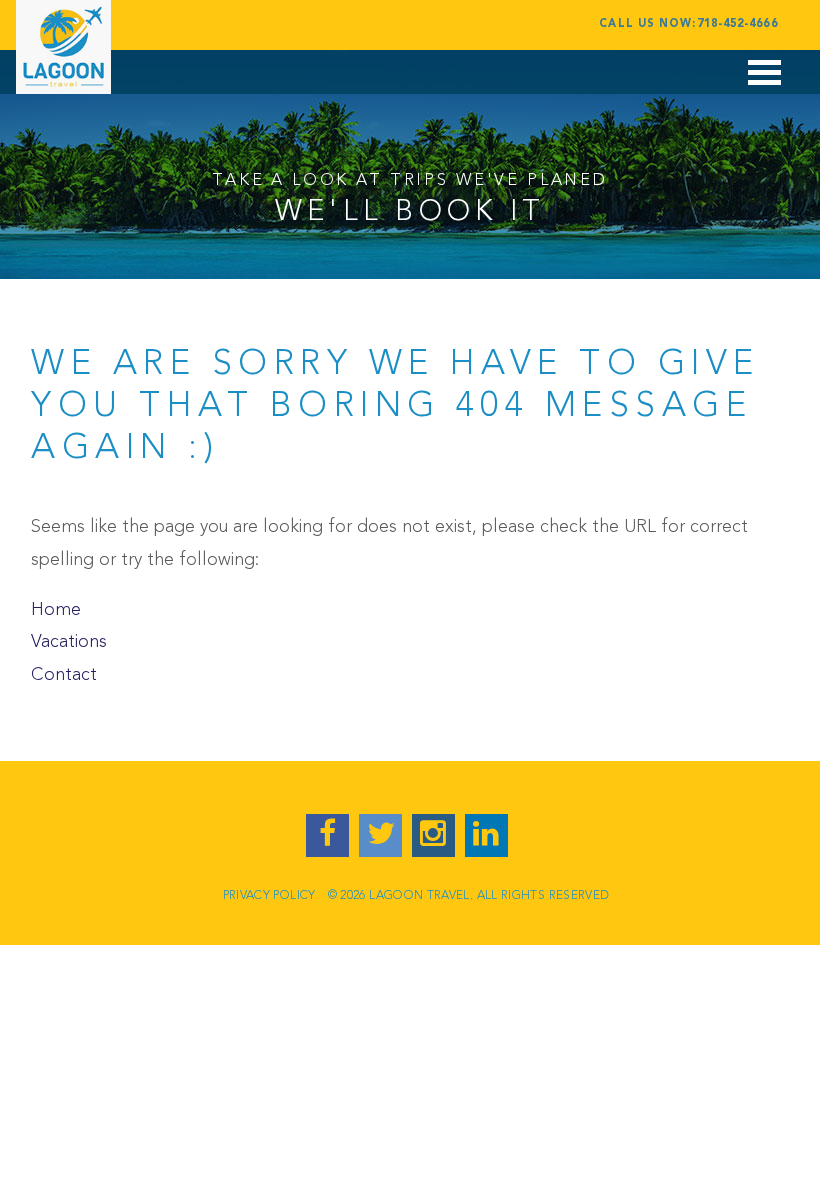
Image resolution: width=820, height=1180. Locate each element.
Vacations (69, 642)
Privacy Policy (269, 896)
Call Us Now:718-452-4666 (688, 24)
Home (56, 610)
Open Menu (765, 82)
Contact (64, 675)
